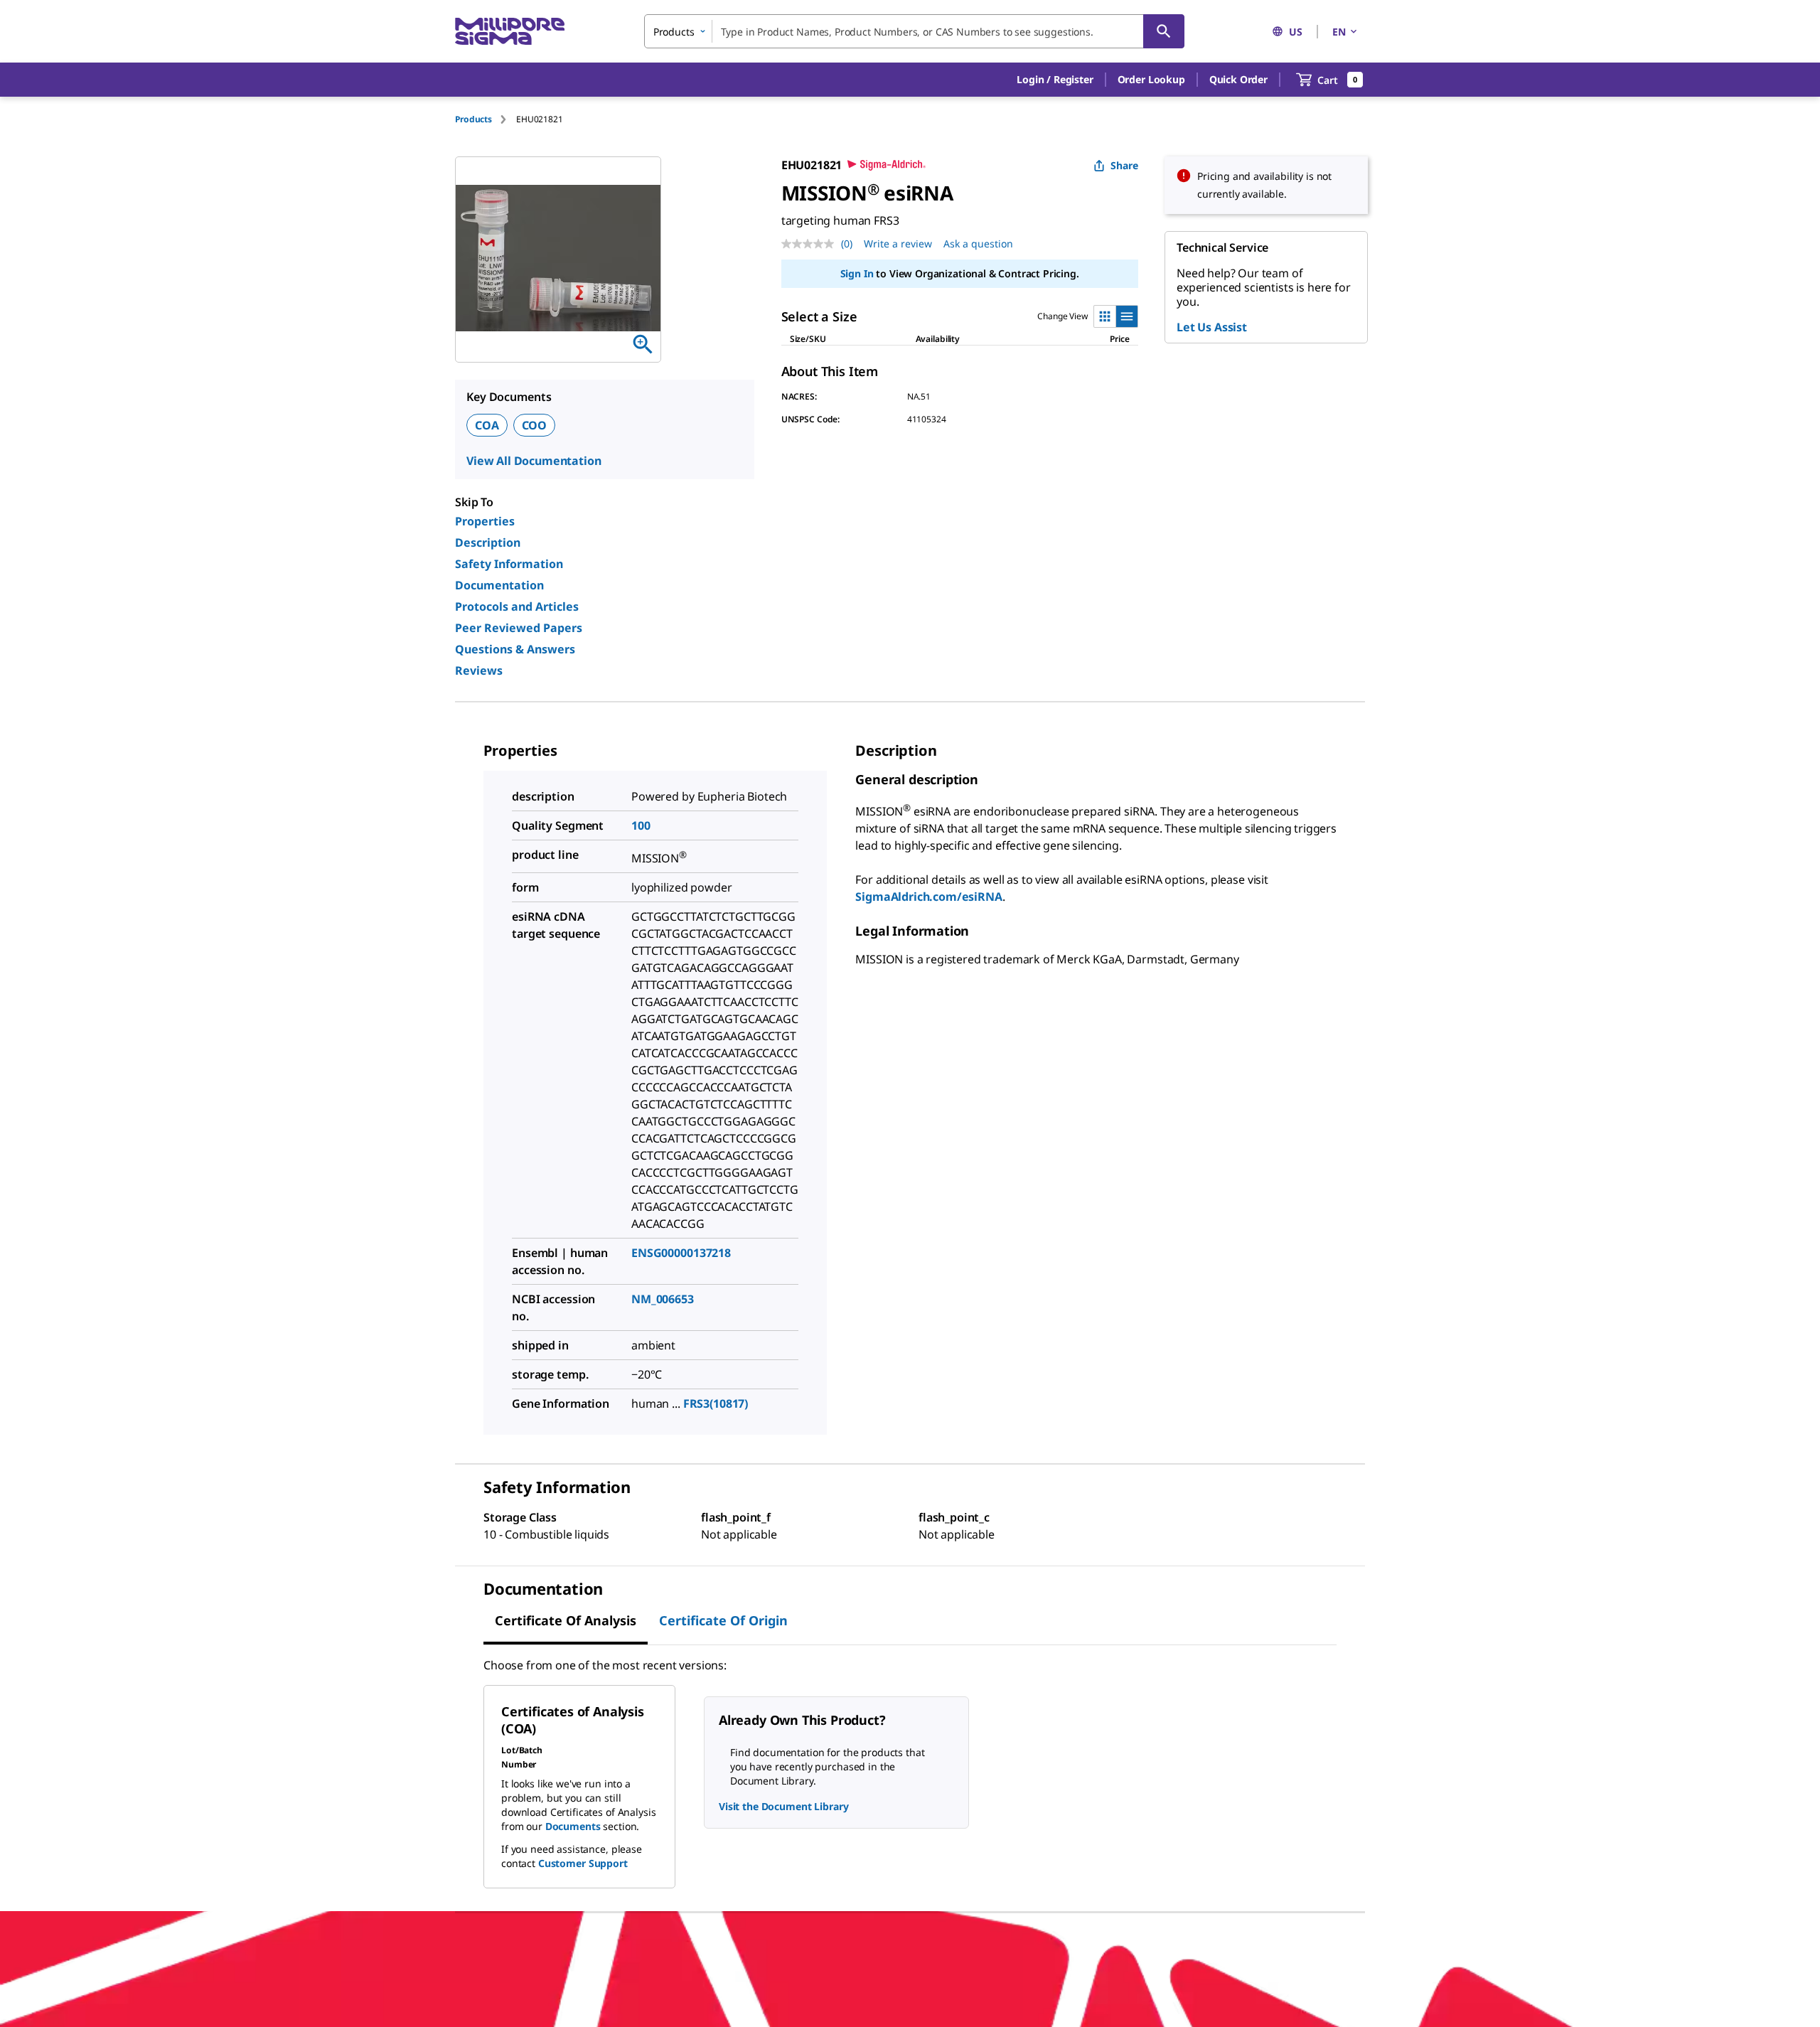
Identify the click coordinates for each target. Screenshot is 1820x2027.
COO (535, 425)
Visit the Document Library (783, 1806)
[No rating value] (811, 244)
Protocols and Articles (517, 606)
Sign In (857, 273)
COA (487, 425)
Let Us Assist (1212, 327)
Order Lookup (1151, 79)
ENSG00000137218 (681, 1253)
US (1296, 32)
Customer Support (583, 1863)
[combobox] (914, 31)
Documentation (499, 585)
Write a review (898, 244)
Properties (485, 521)
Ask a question (978, 244)
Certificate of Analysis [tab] (566, 1620)
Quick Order (1238, 79)
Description (488, 542)
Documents (573, 1826)
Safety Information (509, 564)
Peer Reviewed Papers (519, 628)
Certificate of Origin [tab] (723, 1620)
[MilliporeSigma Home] (510, 32)
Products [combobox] (674, 32)
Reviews (479, 670)
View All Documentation (534, 461)
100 (641, 825)
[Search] (1164, 31)
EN (1339, 32)
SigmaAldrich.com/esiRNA (928, 897)
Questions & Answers (515, 649)
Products (473, 119)
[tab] (486, 119)
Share (1124, 165)
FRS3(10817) (716, 1403)
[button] (1055, 80)
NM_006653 (663, 1299)
